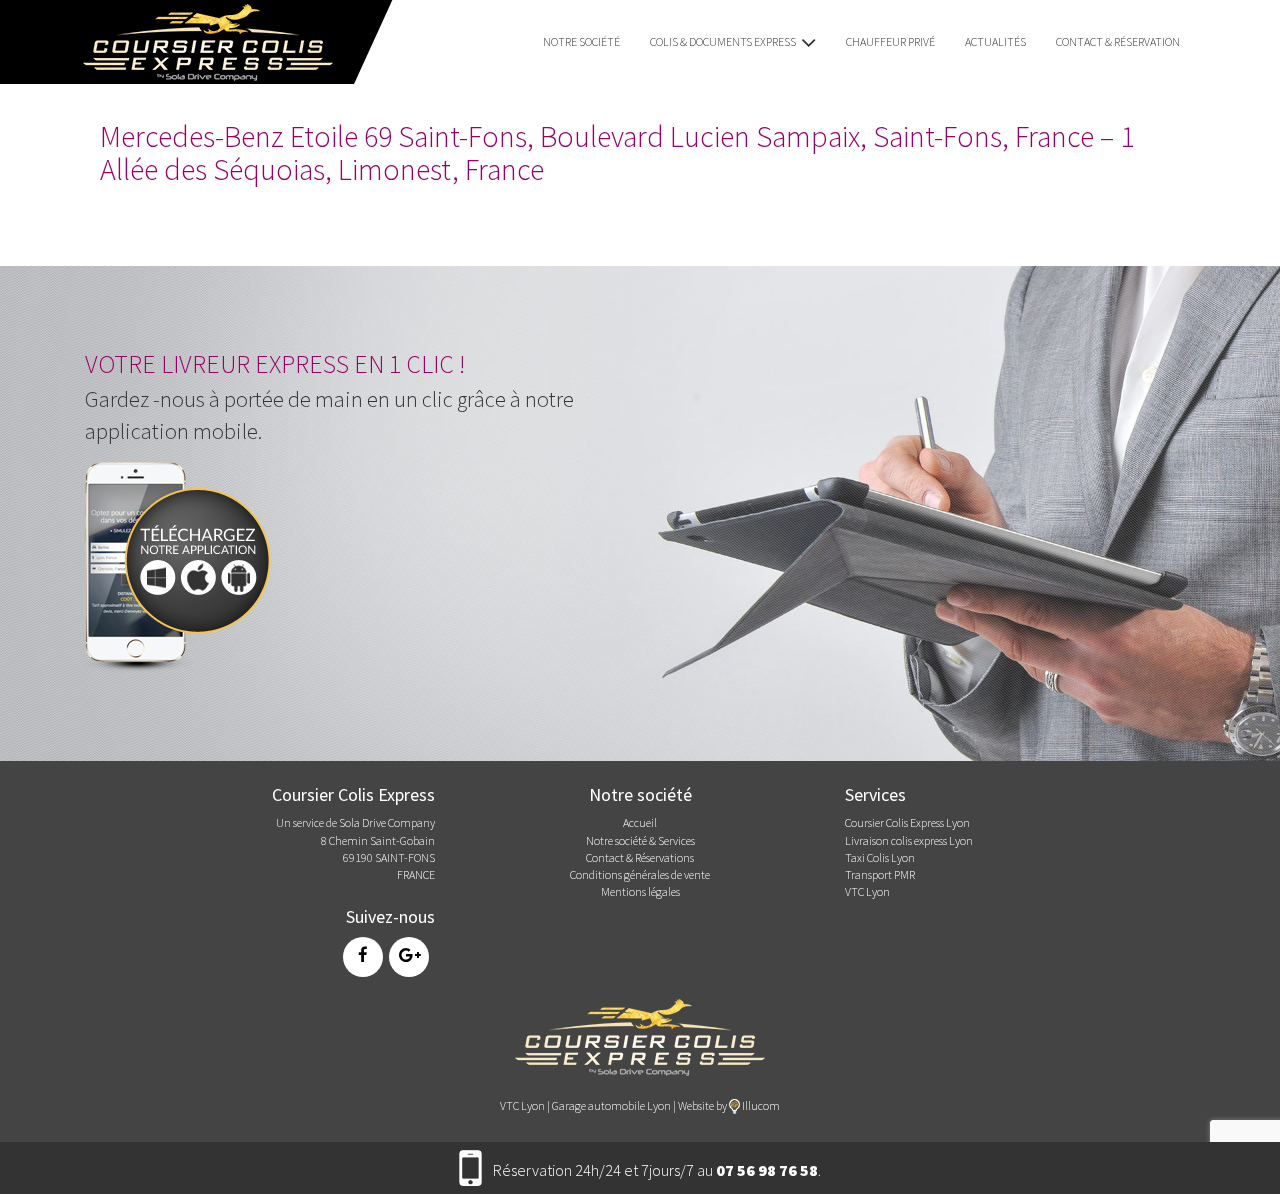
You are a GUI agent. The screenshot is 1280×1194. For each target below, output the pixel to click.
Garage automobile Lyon (611, 1105)
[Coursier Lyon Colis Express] (201, 40)
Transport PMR (880, 874)
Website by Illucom (729, 1105)
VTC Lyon (867, 891)
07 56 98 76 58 (767, 1170)
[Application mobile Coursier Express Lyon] (185, 561)
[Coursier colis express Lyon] (640, 1035)
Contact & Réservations (640, 857)
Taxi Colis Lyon (880, 857)
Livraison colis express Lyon (909, 840)
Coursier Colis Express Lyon (907, 822)
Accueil (640, 822)
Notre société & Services (640, 840)
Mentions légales (640, 891)
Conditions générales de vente (640, 874)
